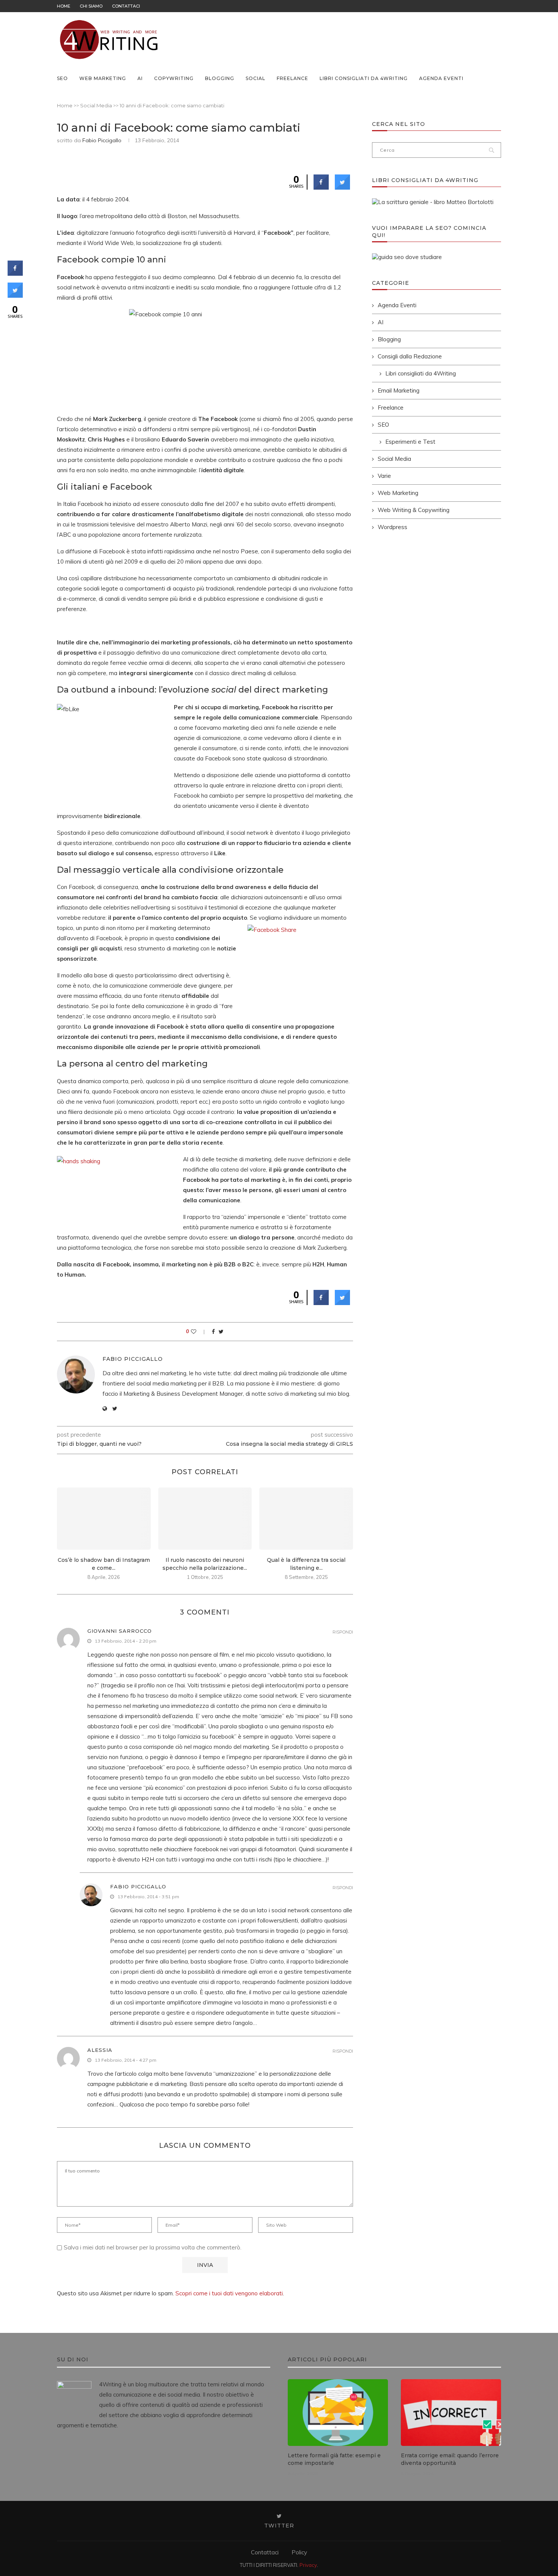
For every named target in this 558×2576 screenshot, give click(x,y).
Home (64, 6)
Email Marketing (399, 390)
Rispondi (343, 1632)
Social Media (96, 105)
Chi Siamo (91, 6)
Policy (299, 2552)
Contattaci (126, 6)
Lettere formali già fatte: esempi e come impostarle (334, 2459)
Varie (384, 476)
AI (140, 78)
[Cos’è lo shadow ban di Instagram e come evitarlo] (104, 1519)
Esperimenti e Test (410, 442)
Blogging (220, 78)
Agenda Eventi (441, 78)
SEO (62, 78)
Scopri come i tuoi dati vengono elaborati (229, 2293)
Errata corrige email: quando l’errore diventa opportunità (450, 2459)
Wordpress (392, 527)
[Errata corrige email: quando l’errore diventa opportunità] (451, 2413)
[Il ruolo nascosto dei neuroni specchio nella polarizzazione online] (205, 1519)
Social (255, 78)
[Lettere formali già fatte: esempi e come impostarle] (338, 2413)
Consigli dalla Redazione (410, 356)
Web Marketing (103, 78)
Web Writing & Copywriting (414, 510)
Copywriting (174, 78)
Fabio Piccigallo (102, 140)
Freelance (292, 78)
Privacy (308, 2565)
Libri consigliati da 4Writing (364, 78)
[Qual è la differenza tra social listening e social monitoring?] (306, 1519)
